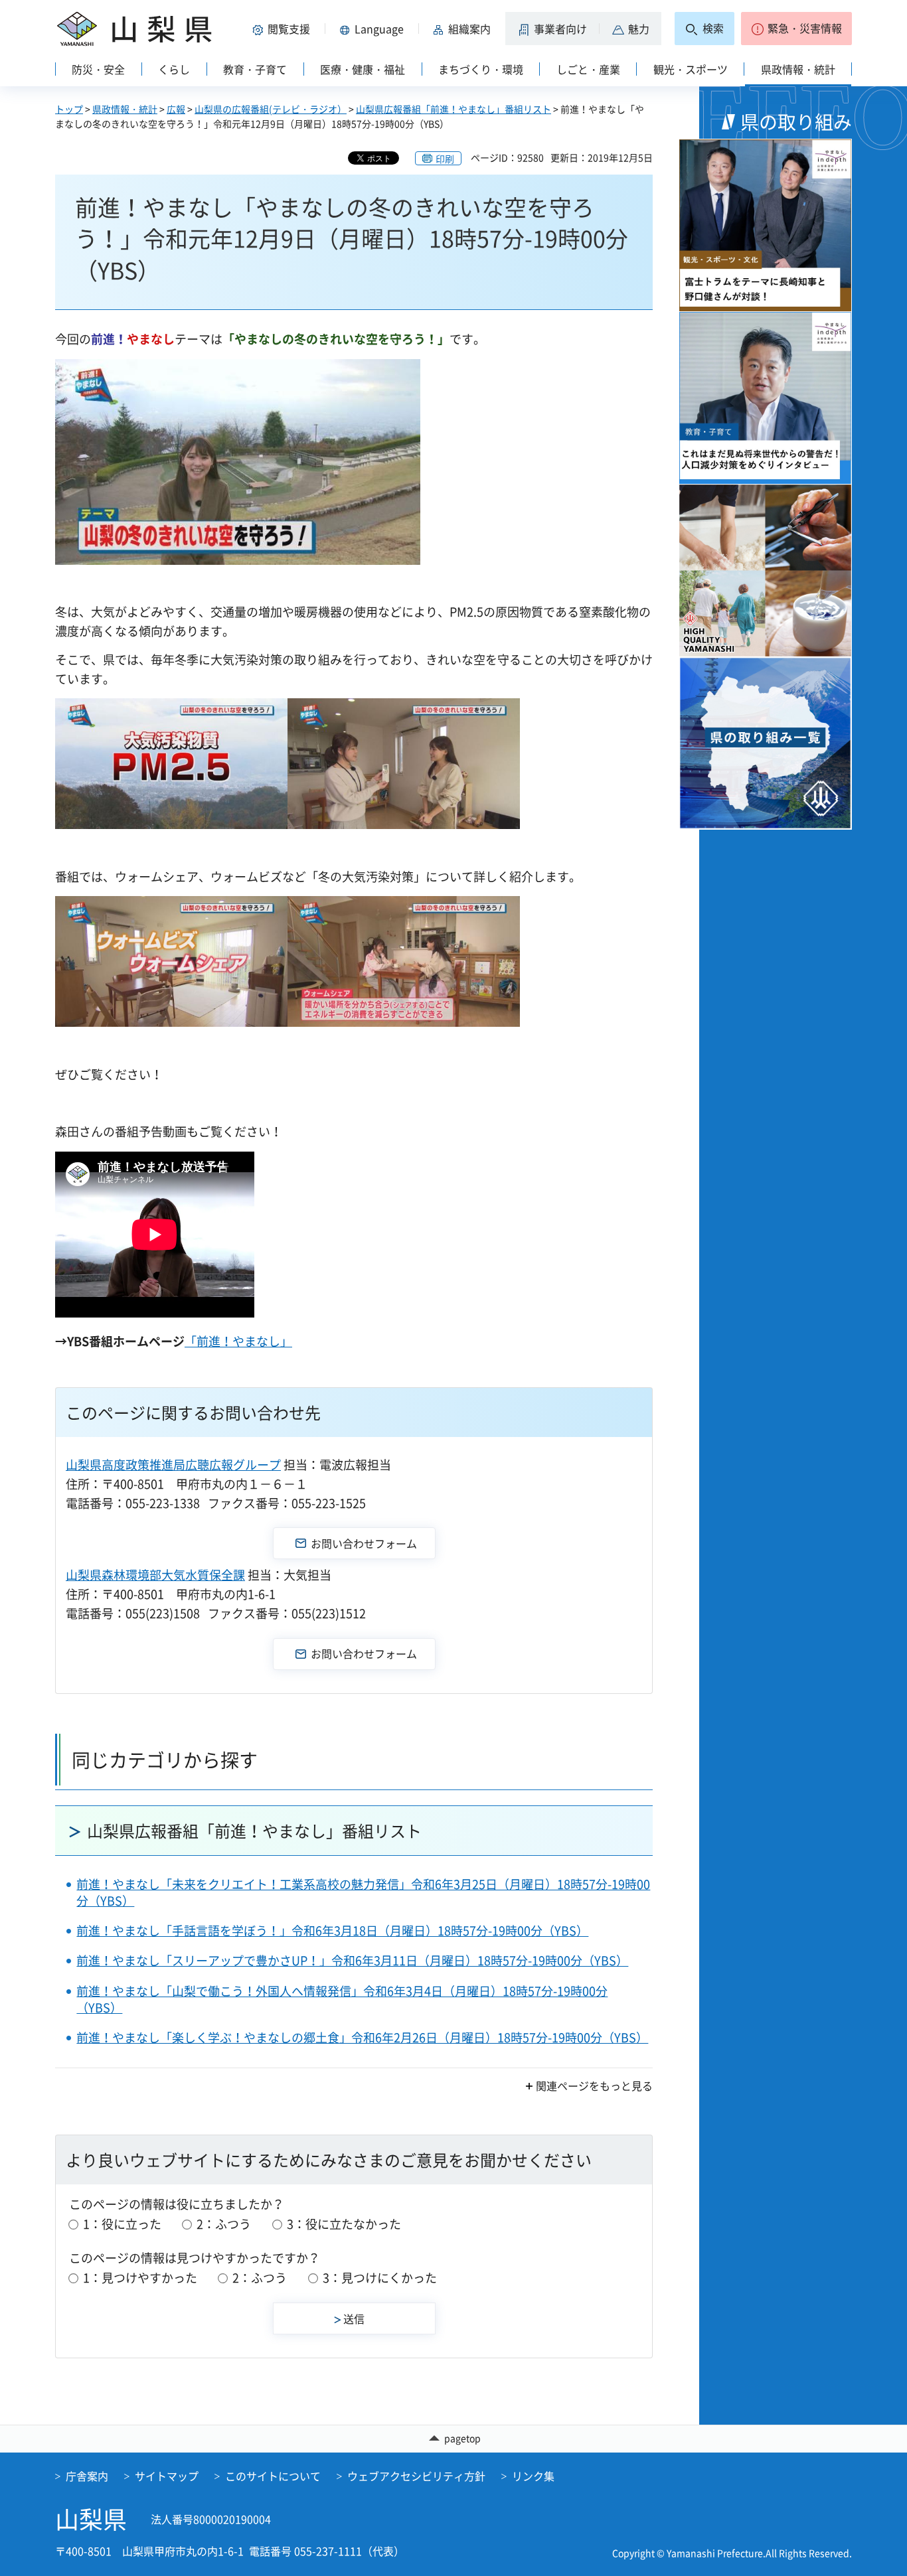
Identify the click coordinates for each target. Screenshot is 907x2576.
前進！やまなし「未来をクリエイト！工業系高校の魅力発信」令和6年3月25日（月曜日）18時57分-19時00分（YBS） (363, 1892)
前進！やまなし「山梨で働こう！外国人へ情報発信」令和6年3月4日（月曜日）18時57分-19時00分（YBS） (342, 1999)
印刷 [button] (445, 159)
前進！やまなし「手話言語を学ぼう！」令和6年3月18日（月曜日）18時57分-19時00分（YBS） (332, 1931)
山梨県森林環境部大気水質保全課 (155, 1575)
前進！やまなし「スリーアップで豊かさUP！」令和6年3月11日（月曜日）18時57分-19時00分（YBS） (352, 1960)
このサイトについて (273, 2476)
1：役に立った (122, 2224)
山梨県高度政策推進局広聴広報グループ (173, 1465)
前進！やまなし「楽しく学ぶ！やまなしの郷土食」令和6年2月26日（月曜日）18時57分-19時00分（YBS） (362, 2037)
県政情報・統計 (125, 109)
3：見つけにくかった (380, 2278)
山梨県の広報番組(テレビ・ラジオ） (271, 109)
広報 (176, 109)
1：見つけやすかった (140, 2278)
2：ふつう (224, 2224)
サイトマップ (167, 2476)
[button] (284, 29)
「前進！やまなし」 (238, 1341)
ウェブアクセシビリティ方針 (416, 2476)
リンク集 (533, 2476)
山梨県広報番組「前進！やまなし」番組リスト (453, 109)
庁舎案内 (87, 2476)
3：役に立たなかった (344, 2224)
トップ (69, 109)
